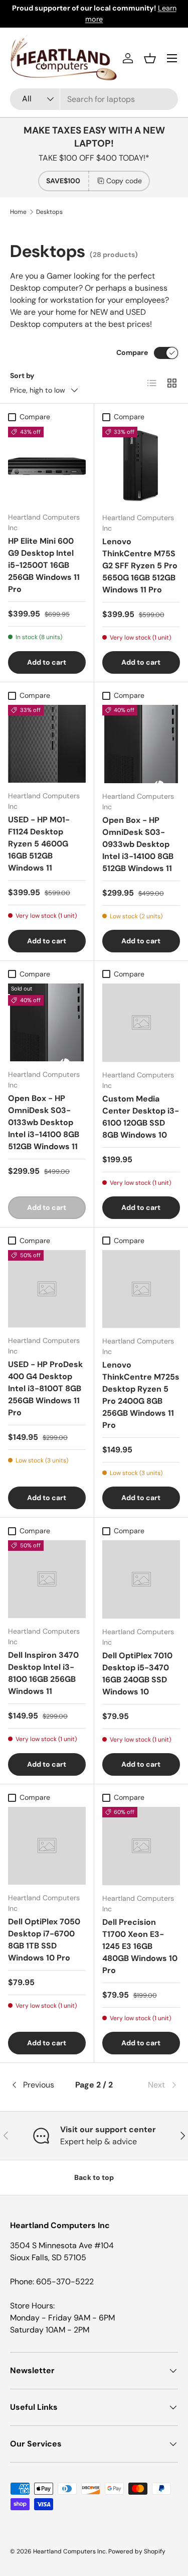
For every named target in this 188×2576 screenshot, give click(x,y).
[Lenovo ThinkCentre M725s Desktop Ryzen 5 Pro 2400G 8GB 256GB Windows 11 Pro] (141, 1289)
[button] (150, 58)
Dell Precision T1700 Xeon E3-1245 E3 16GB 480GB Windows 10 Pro (140, 1946)
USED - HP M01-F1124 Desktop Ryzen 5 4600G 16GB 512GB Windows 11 (39, 844)
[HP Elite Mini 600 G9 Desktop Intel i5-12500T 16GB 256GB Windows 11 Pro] (47, 466)
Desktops (49, 212)
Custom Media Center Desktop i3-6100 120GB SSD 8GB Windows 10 (141, 1117)
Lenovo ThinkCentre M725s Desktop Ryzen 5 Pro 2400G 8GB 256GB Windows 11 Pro (141, 1395)
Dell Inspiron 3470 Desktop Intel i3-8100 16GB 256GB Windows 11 (43, 1673)
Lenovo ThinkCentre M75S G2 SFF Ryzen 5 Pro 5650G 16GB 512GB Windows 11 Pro (140, 566)
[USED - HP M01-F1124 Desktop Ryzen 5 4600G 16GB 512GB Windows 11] (47, 744)
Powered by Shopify (137, 2551)
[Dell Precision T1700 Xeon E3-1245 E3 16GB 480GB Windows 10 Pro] (141, 1846)
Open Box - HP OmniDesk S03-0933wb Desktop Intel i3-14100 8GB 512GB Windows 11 (138, 844)
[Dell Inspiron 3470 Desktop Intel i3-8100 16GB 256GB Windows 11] (47, 1579)
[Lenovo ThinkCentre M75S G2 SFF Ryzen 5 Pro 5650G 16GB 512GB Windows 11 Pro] (141, 466)
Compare (132, 352)
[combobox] (94, 99)
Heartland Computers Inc (69, 2551)
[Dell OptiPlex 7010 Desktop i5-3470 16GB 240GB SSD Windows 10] (141, 1579)
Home (18, 212)
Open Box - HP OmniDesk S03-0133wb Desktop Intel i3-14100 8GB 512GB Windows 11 (44, 1122)
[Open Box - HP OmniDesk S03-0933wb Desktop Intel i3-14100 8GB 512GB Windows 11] (141, 744)
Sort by (22, 376)
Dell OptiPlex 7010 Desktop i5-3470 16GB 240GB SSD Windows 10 (137, 1674)
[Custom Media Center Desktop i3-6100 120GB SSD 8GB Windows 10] (141, 1023)
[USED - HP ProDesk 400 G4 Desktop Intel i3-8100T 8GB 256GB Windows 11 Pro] (47, 1289)
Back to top (94, 2177)
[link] (150, 2085)
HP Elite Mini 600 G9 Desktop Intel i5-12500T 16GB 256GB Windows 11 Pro (44, 565)
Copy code (124, 181)
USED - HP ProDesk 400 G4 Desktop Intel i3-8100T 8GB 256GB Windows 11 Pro (45, 1388)
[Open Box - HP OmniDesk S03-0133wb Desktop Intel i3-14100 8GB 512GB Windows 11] (47, 1022)
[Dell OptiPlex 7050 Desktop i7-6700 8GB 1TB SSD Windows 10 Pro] (47, 1846)
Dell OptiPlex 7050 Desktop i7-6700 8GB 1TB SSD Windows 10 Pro (44, 1940)
